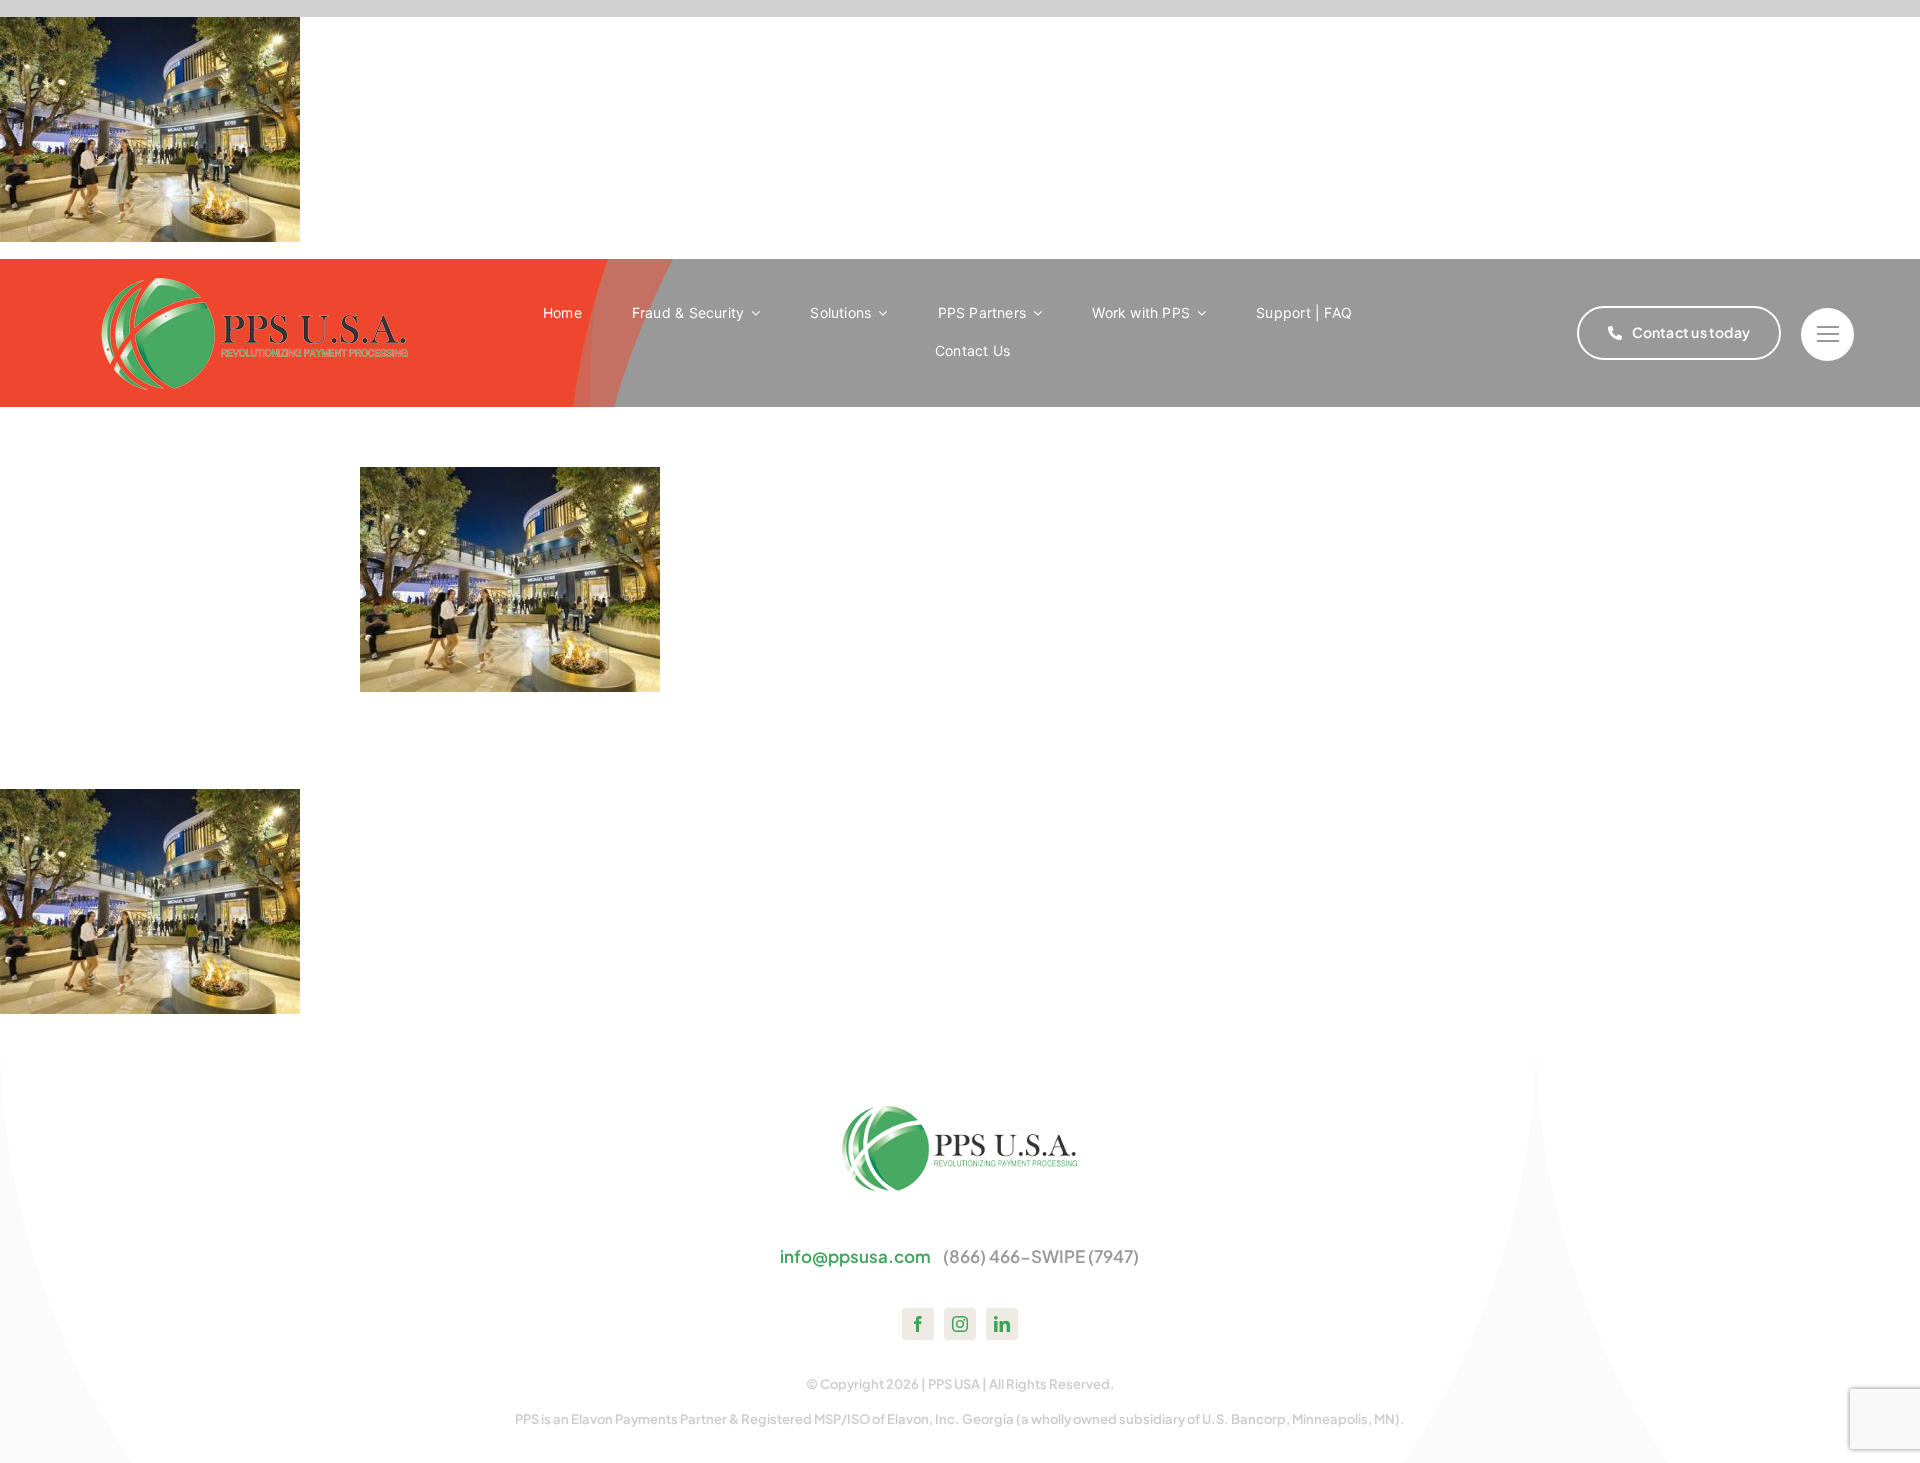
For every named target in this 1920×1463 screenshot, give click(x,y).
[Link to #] (1827, 334)
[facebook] (918, 1324)
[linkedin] (1002, 1324)
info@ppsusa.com (855, 1256)
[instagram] (960, 1324)
